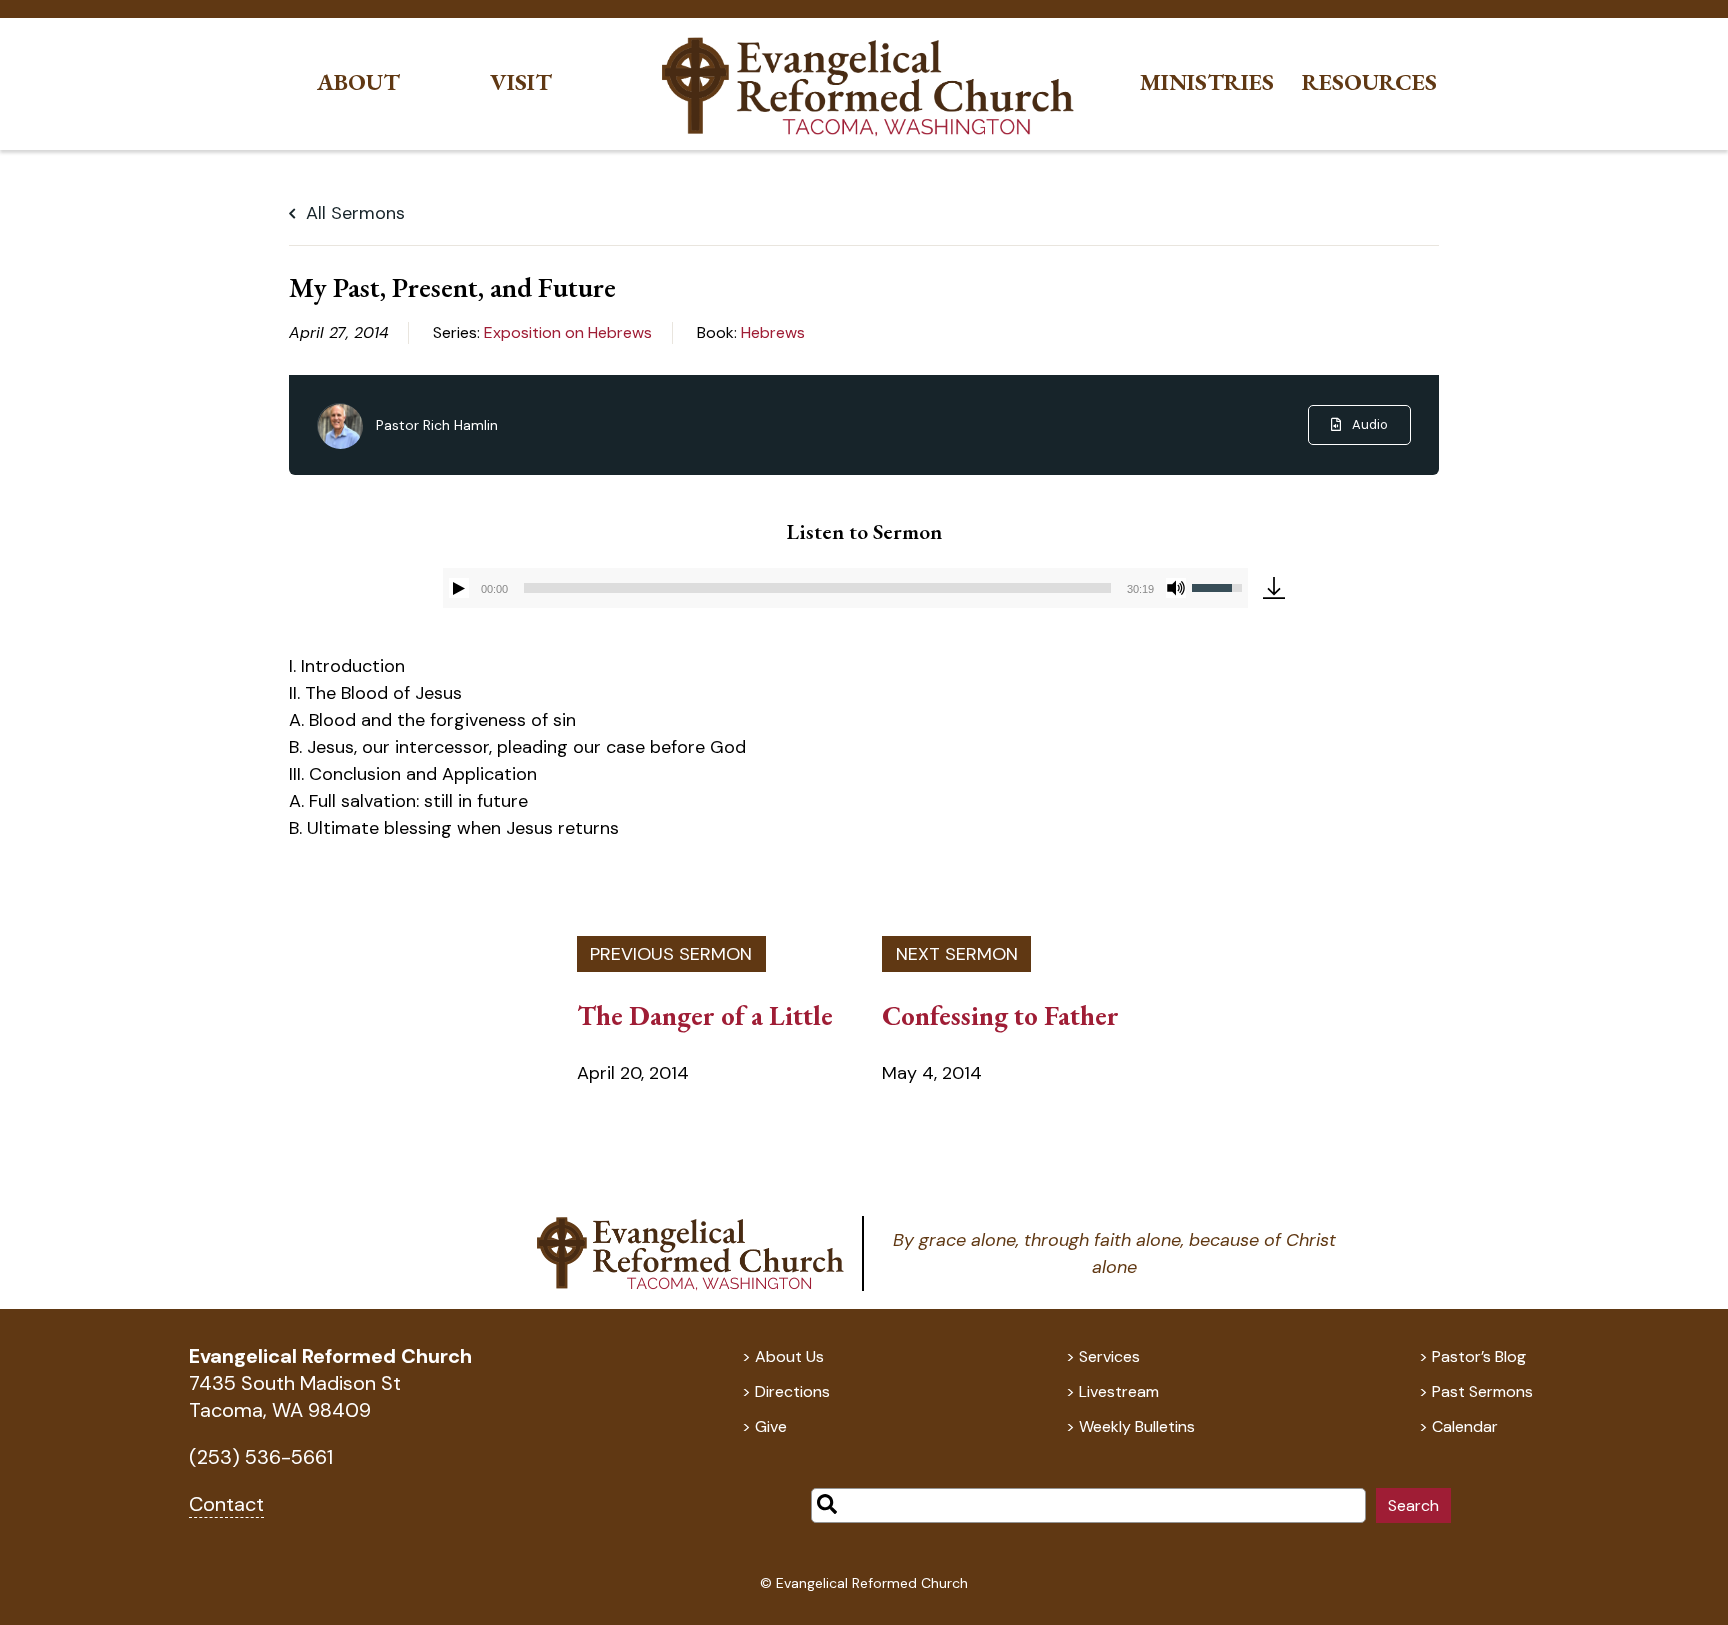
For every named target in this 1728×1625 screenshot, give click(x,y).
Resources (1369, 82)
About (358, 82)
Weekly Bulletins (1137, 1426)
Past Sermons (1482, 1391)
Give (771, 1426)
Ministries (1207, 82)
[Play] (459, 588)
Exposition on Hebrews (568, 332)
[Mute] (1176, 588)
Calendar (1465, 1426)
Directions (792, 1391)
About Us (789, 1356)
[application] (845, 588)
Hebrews (773, 332)
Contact (226, 1504)
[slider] (817, 588)
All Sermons (353, 213)
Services (1109, 1356)
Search (1413, 1505)
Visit (521, 82)
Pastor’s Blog (1479, 1356)
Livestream (1119, 1391)
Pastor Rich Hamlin (437, 425)
